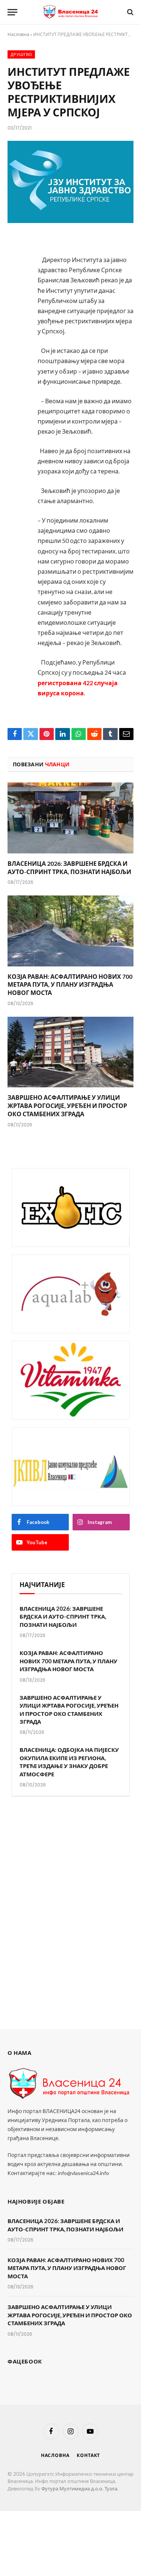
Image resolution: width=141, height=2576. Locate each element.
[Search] (130, 12)
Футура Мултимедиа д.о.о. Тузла (79, 2489)
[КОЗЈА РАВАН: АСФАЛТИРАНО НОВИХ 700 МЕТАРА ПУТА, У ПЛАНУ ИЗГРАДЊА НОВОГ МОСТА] (70, 931)
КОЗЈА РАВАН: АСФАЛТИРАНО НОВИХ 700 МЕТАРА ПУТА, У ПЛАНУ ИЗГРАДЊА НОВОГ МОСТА (70, 985)
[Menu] (12, 12)
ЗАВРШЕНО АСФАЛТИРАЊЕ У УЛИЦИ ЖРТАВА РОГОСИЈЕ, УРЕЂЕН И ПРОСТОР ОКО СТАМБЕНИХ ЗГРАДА (67, 1106)
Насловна (18, 34)
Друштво (21, 54)
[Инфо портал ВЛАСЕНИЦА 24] (71, 12)
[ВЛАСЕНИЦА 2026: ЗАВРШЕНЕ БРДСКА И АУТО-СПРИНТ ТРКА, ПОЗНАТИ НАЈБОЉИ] (70, 818)
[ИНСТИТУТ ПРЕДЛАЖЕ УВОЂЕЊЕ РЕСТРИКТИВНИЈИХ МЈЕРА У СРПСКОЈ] (70, 182)
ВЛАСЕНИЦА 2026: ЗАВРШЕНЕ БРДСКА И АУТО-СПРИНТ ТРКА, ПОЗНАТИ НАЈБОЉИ (63, 1617)
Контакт (88, 2455)
